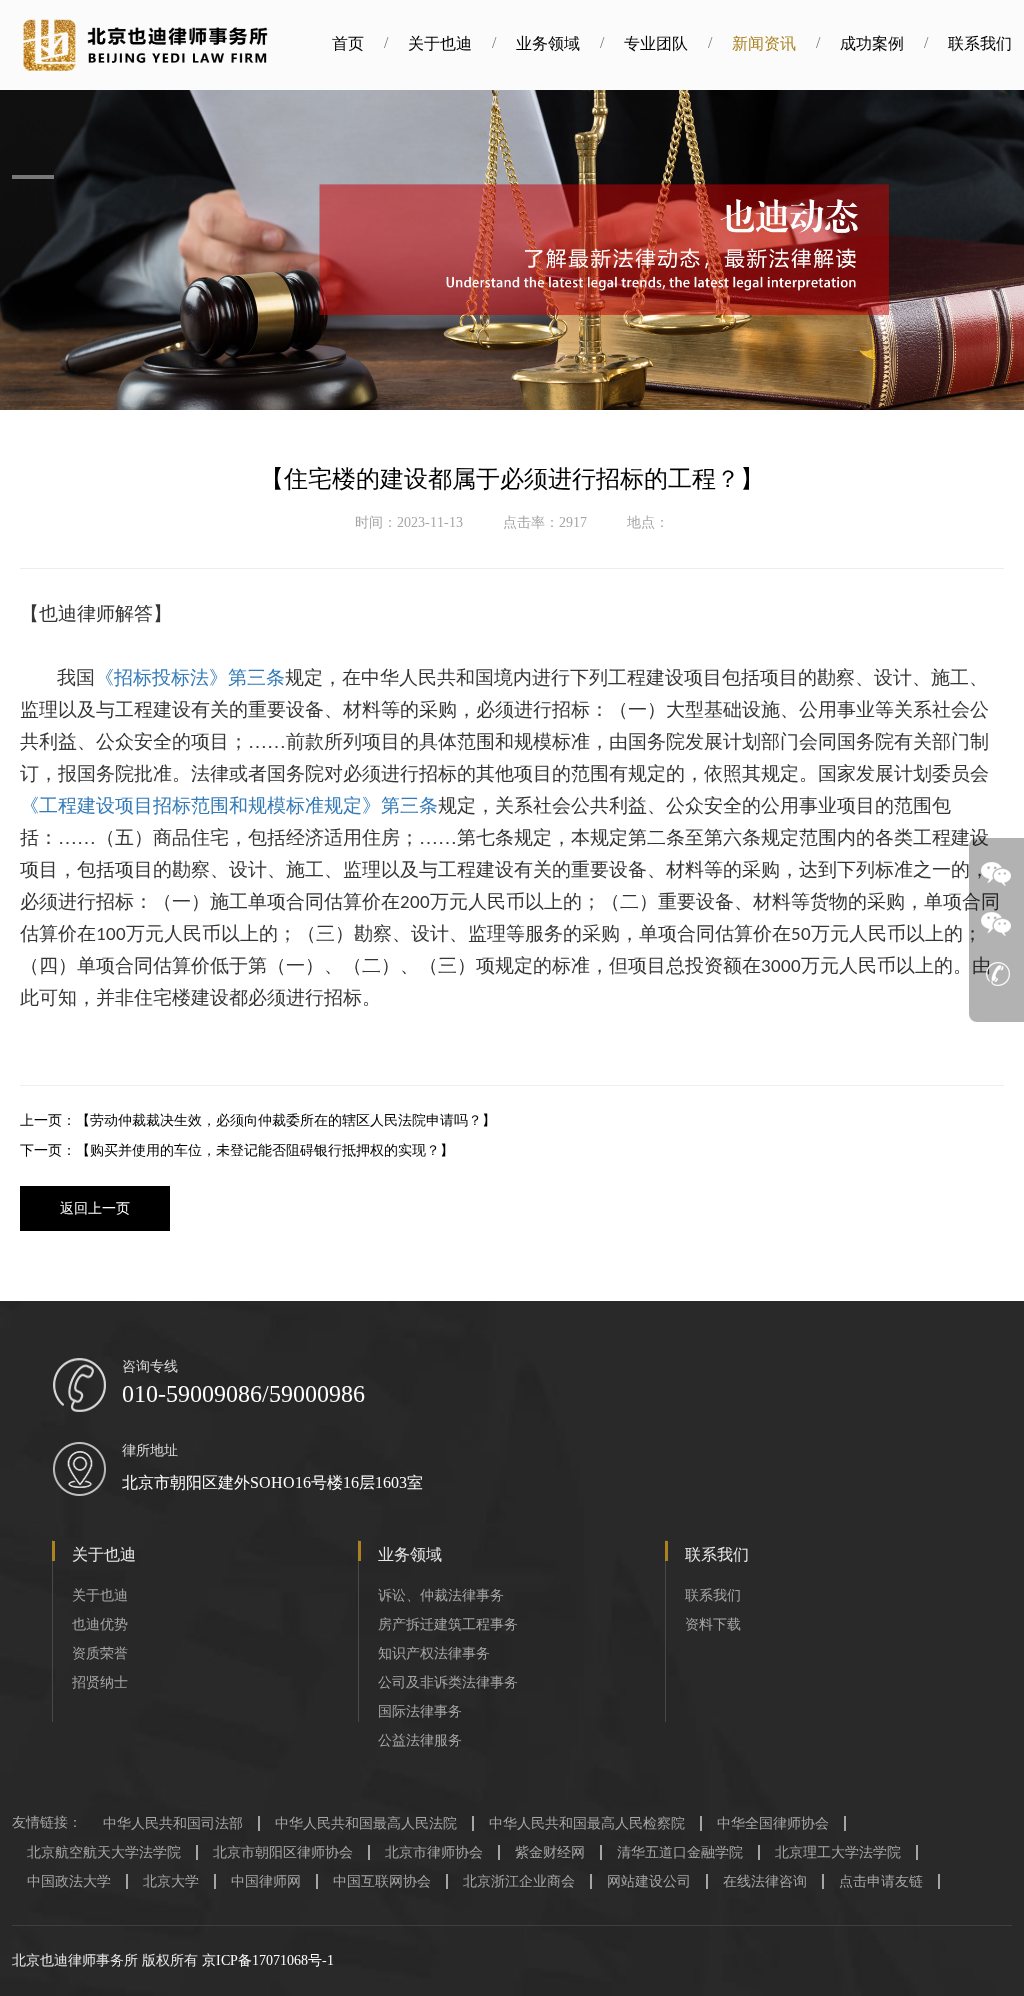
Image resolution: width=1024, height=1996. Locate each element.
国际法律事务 (420, 1711)
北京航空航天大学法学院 (104, 1852)
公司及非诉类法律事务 (448, 1682)
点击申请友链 (881, 1881)
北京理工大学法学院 (838, 1852)
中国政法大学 (69, 1881)
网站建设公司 (649, 1881)
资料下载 (713, 1624)
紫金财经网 (550, 1852)
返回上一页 (95, 1208)
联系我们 (980, 43)
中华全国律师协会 (773, 1823)
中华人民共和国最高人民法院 (366, 1823)
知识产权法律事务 (434, 1653)
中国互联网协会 (382, 1881)
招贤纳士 (100, 1682)
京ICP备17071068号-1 (268, 1960)
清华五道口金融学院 (680, 1852)
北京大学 (171, 1881)
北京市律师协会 (434, 1852)
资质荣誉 (100, 1653)
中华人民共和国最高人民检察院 (587, 1823)
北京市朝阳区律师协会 (283, 1852)
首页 (348, 43)
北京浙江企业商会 (519, 1881)
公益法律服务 (420, 1740)
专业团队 (656, 43)
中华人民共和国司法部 (173, 1823)
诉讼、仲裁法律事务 (441, 1595)
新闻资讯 (764, 43)
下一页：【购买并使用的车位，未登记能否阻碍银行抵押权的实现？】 (237, 1150)
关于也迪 (440, 43)
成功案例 (872, 43)
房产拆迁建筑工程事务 (448, 1624)
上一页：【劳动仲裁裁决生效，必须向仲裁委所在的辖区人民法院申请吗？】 (258, 1120)
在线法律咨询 (765, 1881)
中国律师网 (266, 1881)
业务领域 (548, 43)
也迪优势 (100, 1624)
